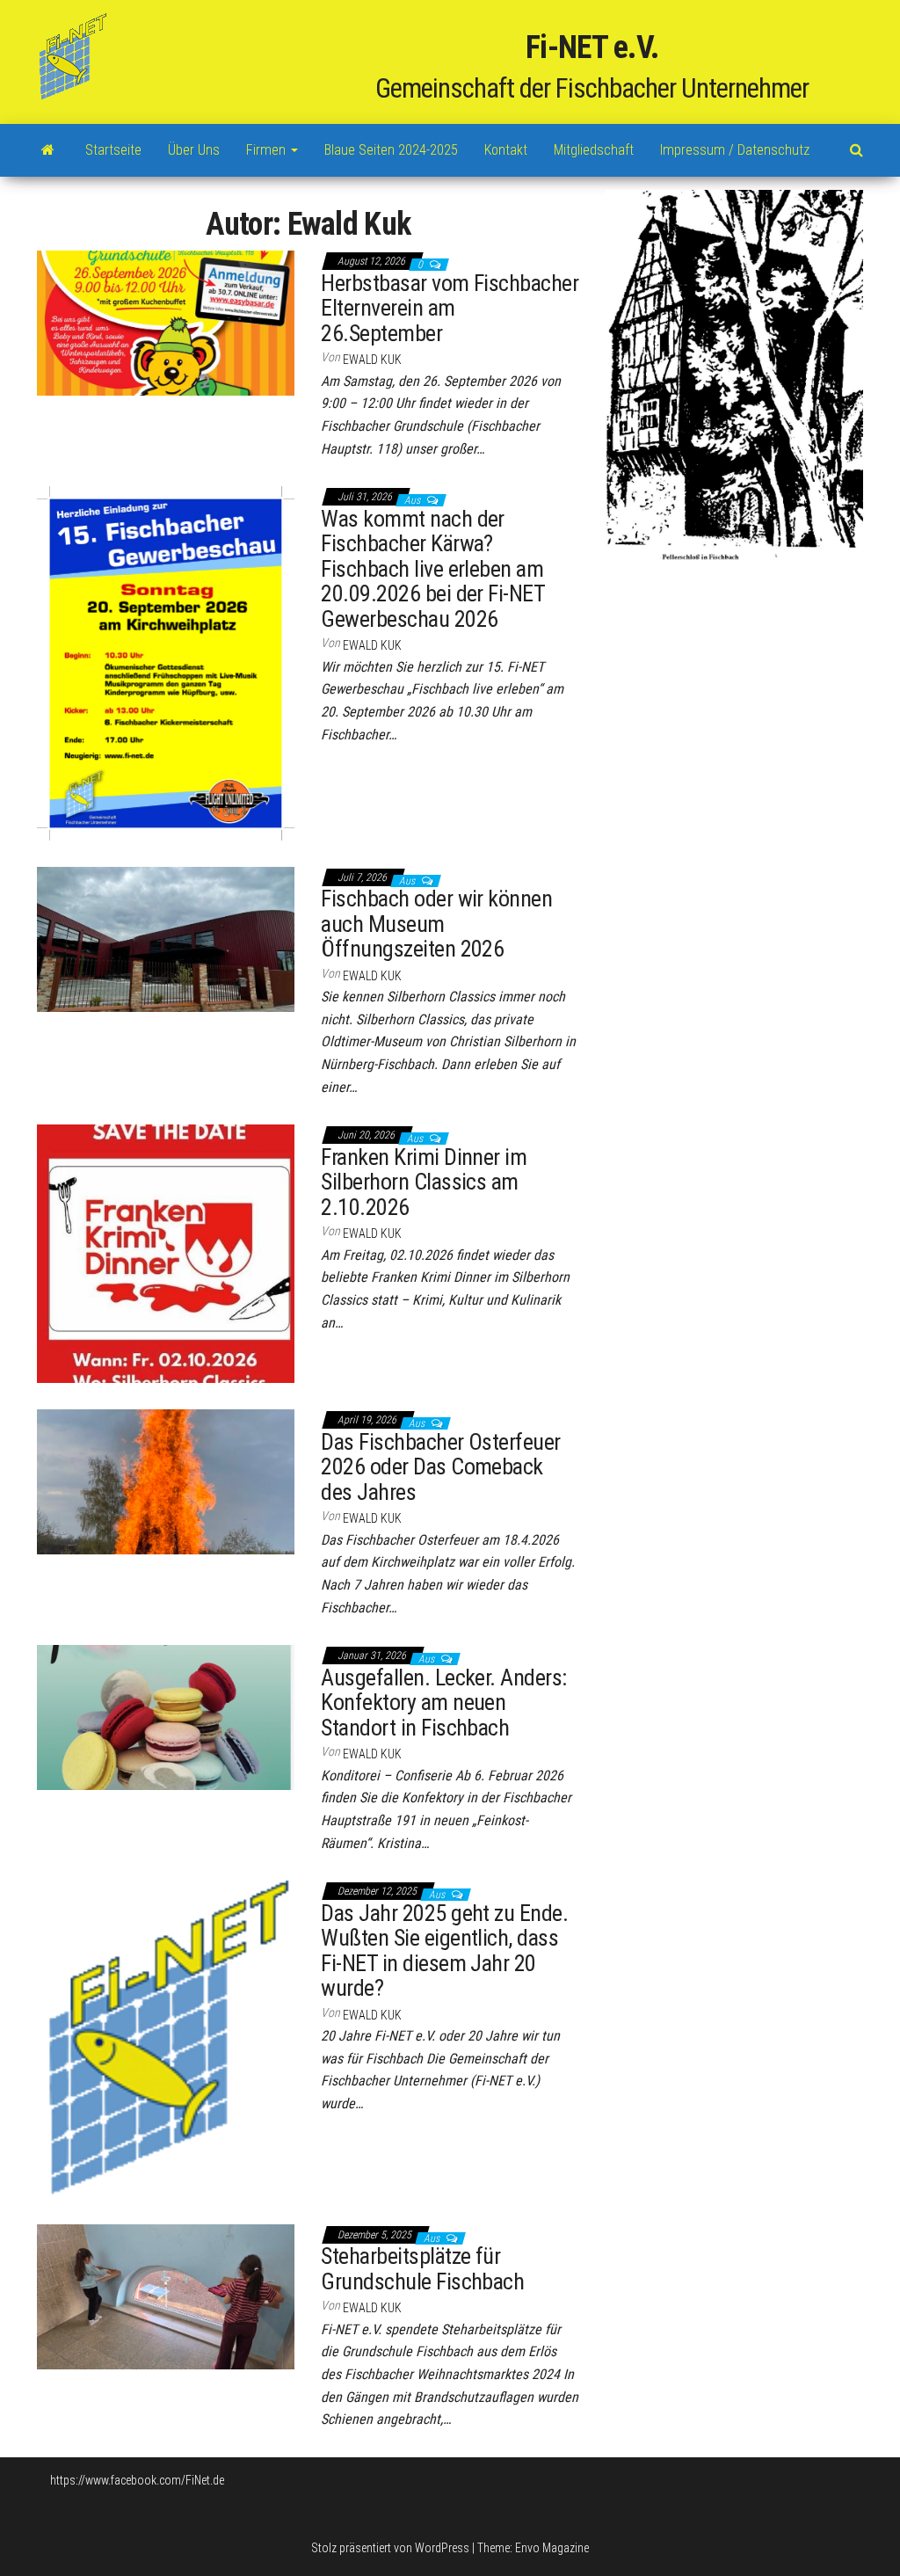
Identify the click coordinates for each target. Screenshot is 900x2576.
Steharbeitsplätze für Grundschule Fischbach (422, 2269)
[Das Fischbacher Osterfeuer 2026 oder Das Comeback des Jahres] (166, 1481)
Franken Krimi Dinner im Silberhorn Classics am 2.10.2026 (424, 1182)
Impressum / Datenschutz (735, 150)
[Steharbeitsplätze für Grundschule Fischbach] (166, 2296)
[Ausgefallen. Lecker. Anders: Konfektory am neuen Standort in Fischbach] (166, 1716)
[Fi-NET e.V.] (48, 150)
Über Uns (194, 150)
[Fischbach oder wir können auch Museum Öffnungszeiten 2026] (166, 938)
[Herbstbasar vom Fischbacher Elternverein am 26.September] (166, 322)
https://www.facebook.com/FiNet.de (137, 2480)
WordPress (442, 2548)
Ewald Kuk (372, 360)
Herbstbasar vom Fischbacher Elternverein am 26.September (450, 308)
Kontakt (506, 150)
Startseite (113, 150)
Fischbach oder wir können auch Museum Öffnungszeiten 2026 (436, 924)
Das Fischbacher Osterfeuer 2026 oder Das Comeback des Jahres (440, 1467)
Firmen (268, 150)
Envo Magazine (552, 2548)
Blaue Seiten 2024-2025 (391, 150)
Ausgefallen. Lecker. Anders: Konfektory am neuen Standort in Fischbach (443, 1703)
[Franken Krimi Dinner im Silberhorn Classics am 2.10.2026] (166, 1253)
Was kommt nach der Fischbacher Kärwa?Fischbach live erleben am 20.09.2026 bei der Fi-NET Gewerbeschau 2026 (432, 569)
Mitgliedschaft (594, 150)
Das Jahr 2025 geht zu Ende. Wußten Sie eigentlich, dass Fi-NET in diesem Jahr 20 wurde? (444, 1951)
